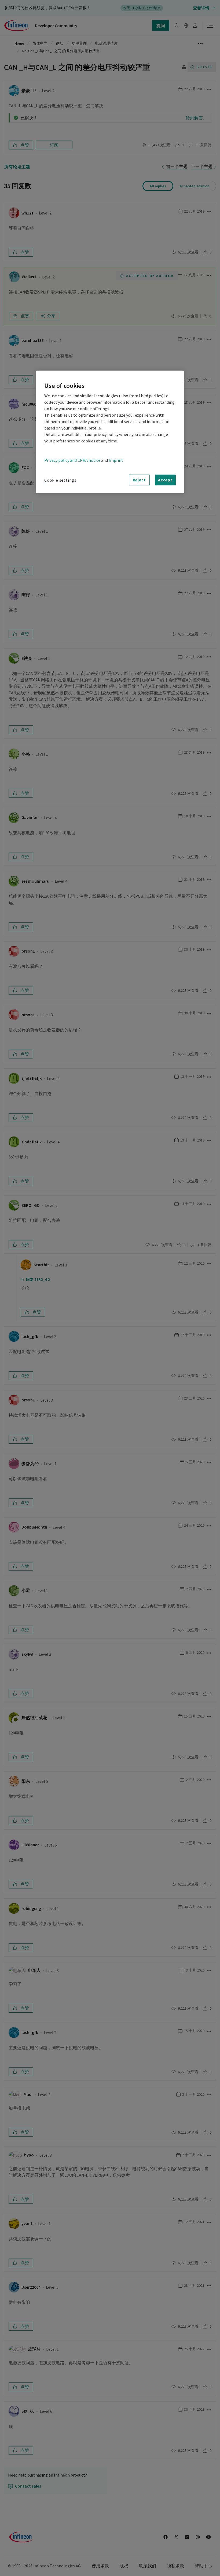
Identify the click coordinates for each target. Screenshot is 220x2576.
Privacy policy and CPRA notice (72, 460)
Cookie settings (60, 480)
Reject (139, 480)
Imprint (116, 460)
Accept (165, 480)
